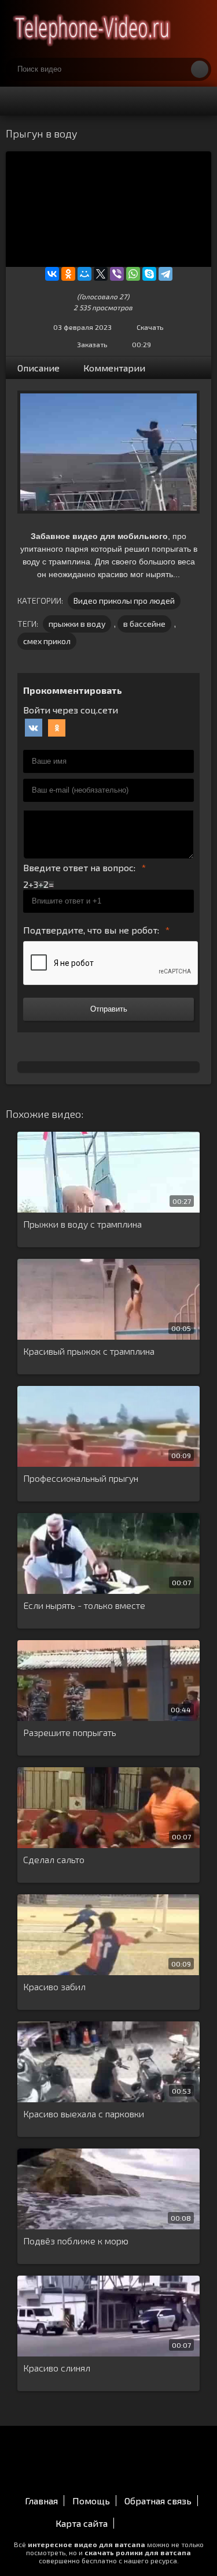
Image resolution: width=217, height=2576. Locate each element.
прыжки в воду (77, 624)
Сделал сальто (54, 1859)
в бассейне (144, 624)
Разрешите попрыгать (70, 1732)
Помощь (91, 2501)
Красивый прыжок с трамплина (89, 1351)
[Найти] (200, 69)
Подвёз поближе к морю (76, 2241)
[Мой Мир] (84, 274)
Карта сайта (82, 2523)
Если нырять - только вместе (84, 1605)
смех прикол (47, 641)
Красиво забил (54, 1986)
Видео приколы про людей (124, 601)
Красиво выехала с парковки (84, 2114)
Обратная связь (158, 2501)
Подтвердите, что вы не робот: (91, 930)
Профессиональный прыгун (81, 1478)
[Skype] (149, 274)
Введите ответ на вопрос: (79, 867)
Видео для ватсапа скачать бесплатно (93, 29)
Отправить (109, 1009)
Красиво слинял (57, 2368)
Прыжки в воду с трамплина (82, 1224)
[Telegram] (165, 274)
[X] (101, 274)
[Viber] (117, 274)
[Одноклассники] (68, 274)
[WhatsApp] (133, 274)
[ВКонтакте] (52, 274)
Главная (41, 2501)
